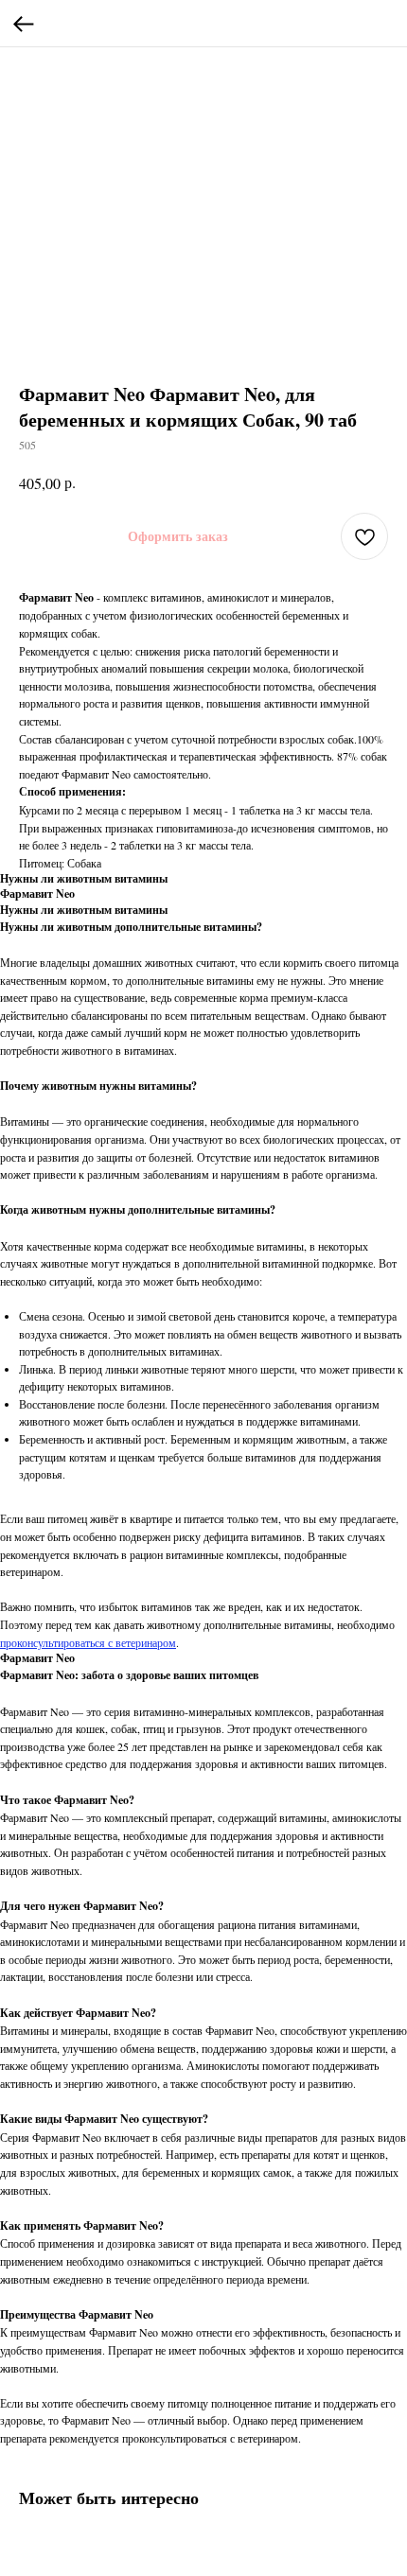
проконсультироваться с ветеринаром (88, 1642)
